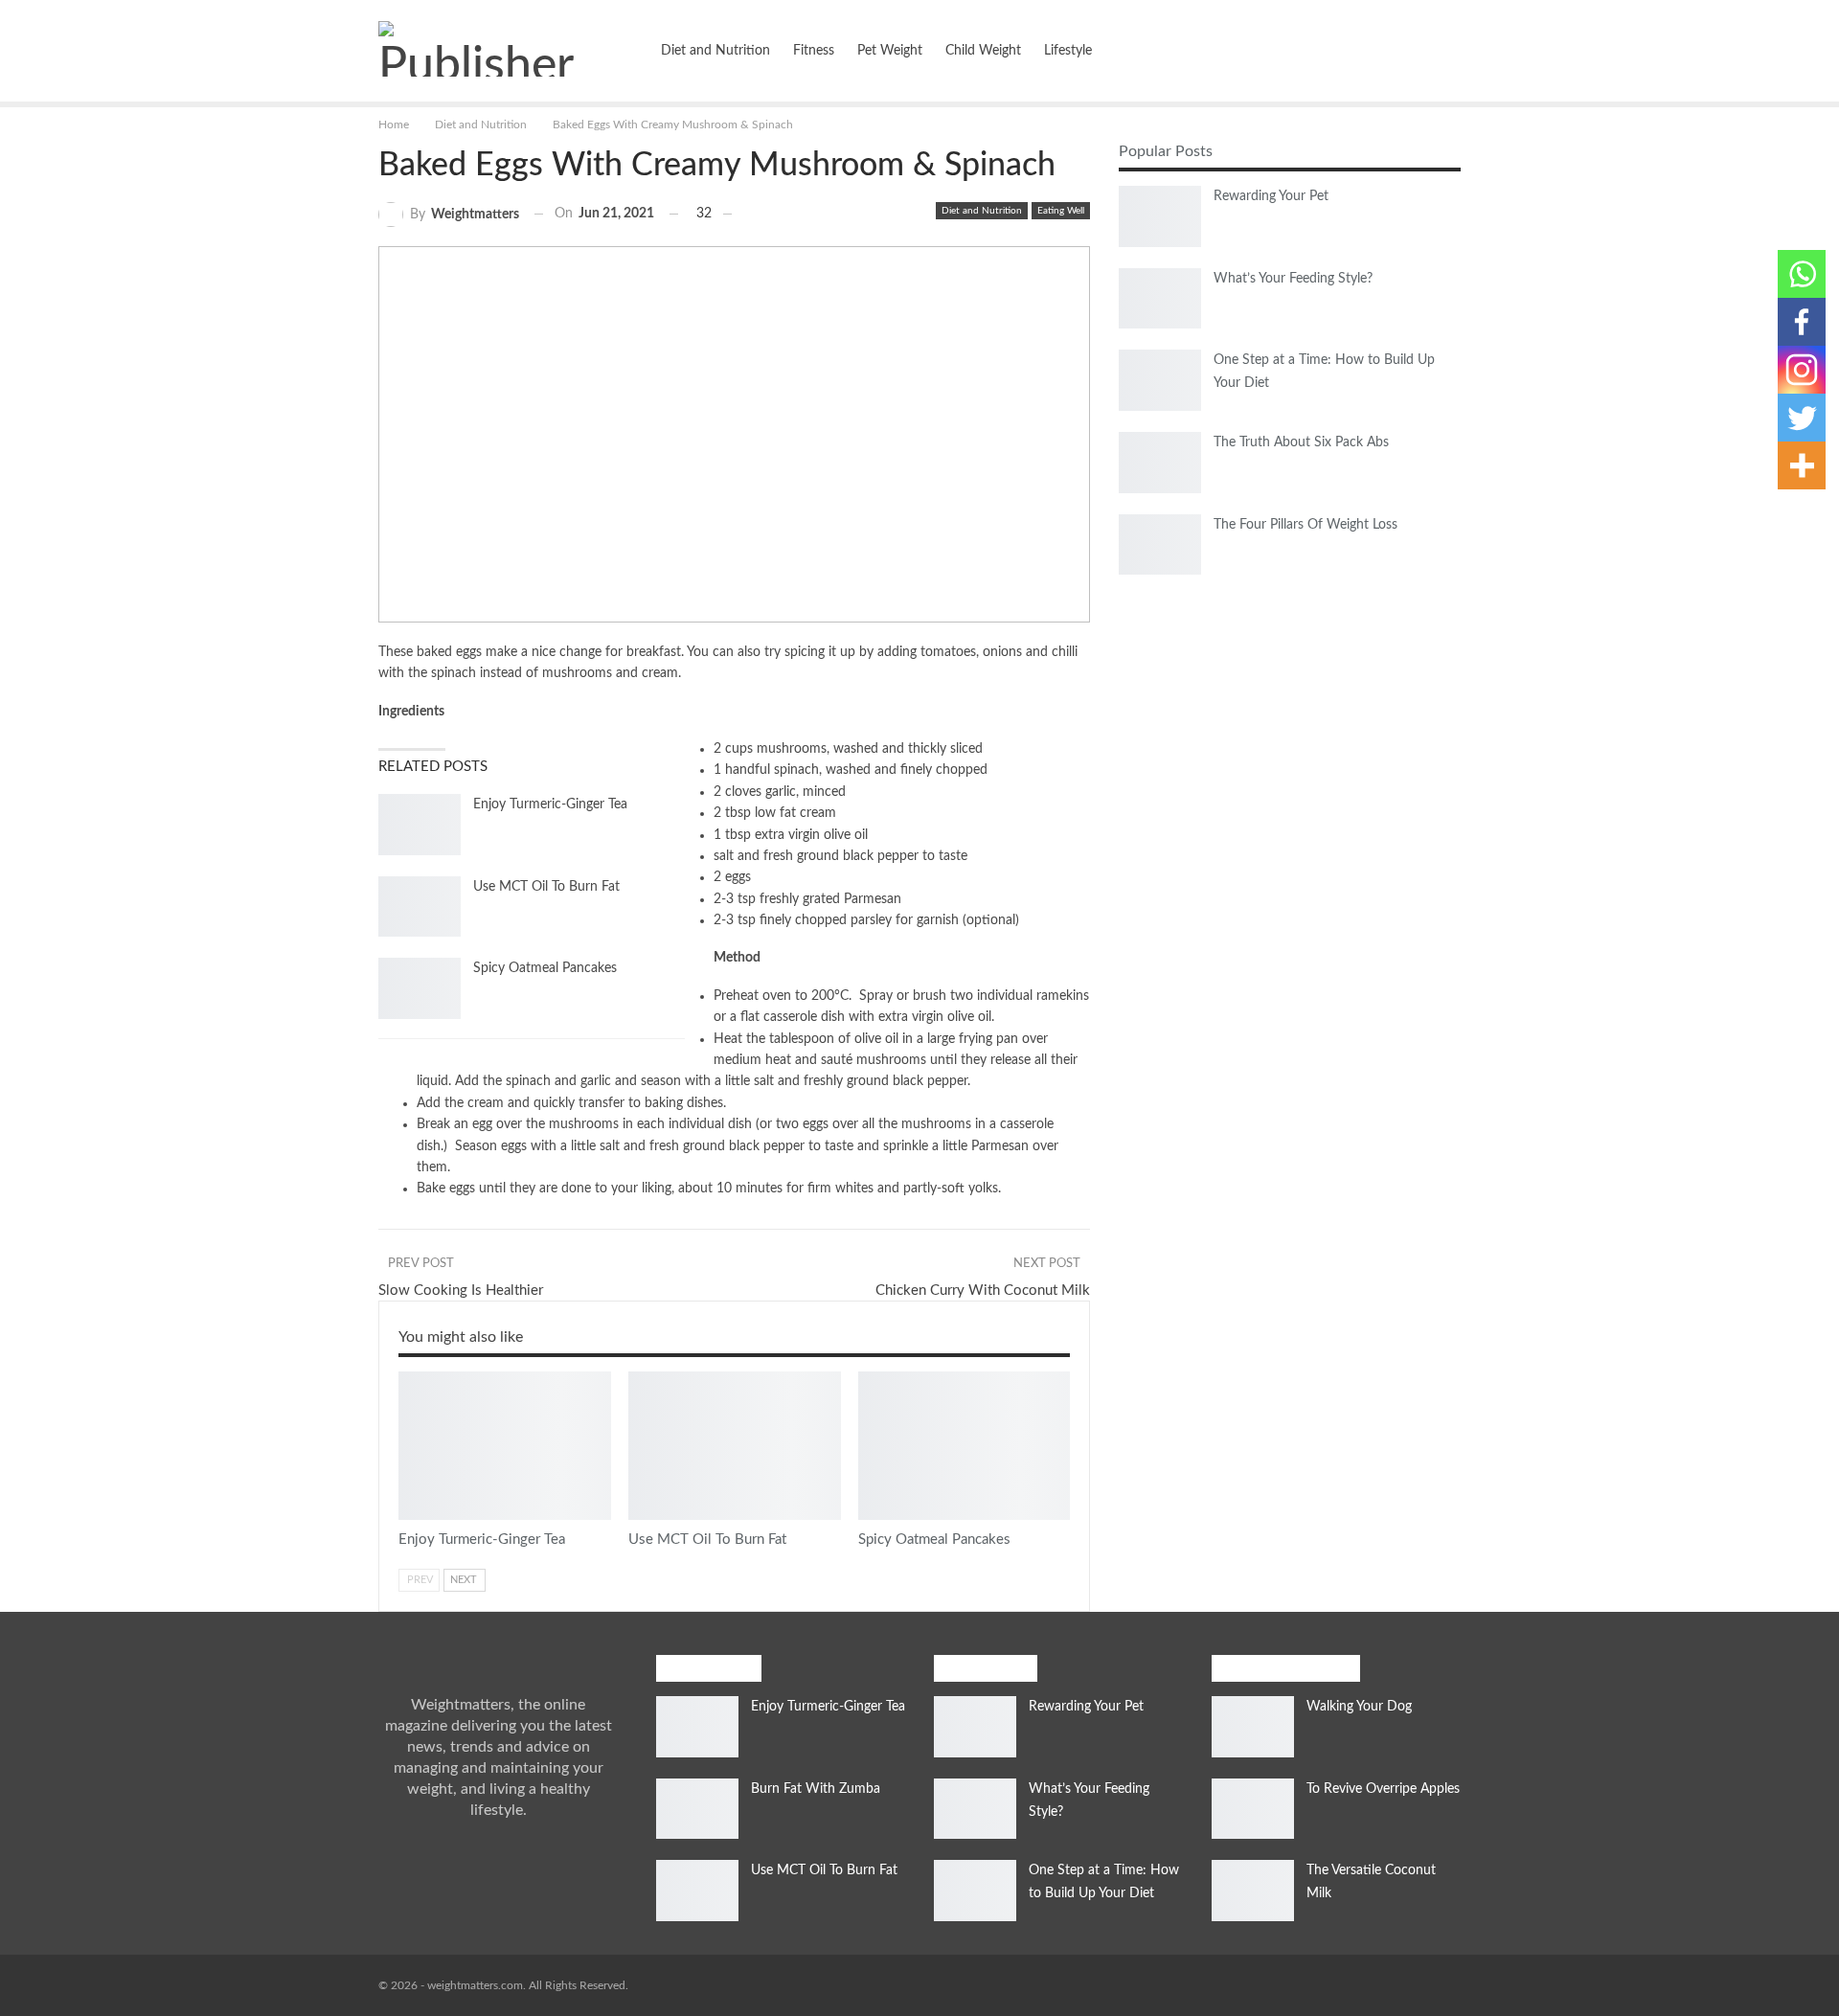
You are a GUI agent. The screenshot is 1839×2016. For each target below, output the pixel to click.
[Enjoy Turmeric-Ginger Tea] (420, 825)
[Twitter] (1802, 418)
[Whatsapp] (1802, 274)
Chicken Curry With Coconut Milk (983, 1291)
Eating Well (1061, 211)
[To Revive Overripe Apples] (1253, 1809)
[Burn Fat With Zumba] (697, 1809)
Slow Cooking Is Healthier (461, 1291)
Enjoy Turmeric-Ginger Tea (550, 804)
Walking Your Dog (1359, 1707)
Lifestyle (1068, 51)
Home (620, 51)
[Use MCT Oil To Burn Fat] (420, 907)
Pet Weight (890, 51)
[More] (1802, 465)
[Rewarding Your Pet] (1160, 216)
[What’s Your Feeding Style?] (1160, 299)
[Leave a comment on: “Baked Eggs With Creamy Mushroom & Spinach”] (735, 214)
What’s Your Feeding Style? (1293, 279)
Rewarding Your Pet (1271, 196)
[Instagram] (1802, 370)
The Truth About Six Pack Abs (1301, 442)
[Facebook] (1802, 322)
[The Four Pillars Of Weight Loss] (1160, 545)
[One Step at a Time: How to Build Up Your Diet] (1160, 380)
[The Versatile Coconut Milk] (1253, 1891)
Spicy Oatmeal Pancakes (545, 968)
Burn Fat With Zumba (816, 1789)
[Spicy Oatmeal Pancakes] (420, 988)
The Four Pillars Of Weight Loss (1305, 525)
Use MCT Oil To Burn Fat (546, 887)
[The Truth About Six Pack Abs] (1160, 463)
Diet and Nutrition (715, 51)
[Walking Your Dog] (1253, 1727)
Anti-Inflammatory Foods (405, 1373)
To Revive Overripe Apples (1383, 1789)
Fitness (814, 51)
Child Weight (983, 51)
